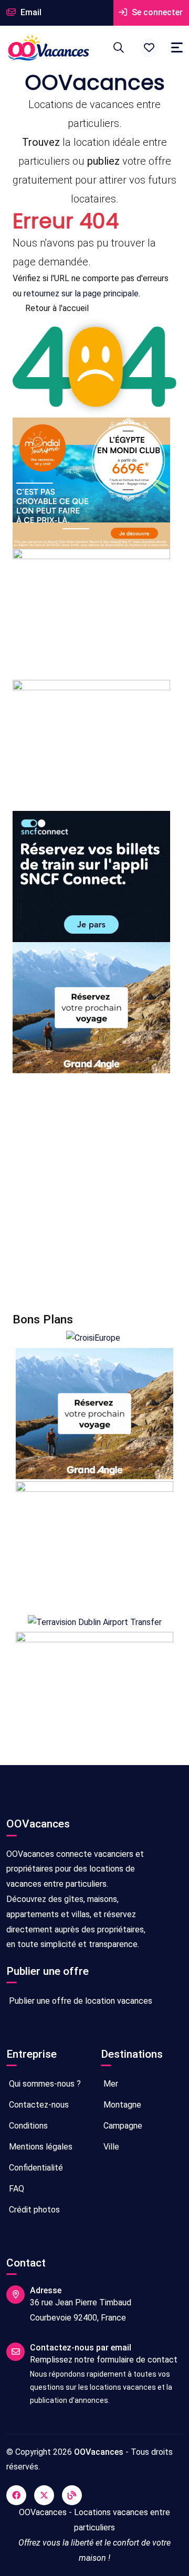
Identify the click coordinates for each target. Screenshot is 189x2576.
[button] (149, 48)
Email (30, 12)
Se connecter (156, 12)
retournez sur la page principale (81, 293)
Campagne (122, 2126)
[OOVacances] (48, 48)
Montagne (121, 2105)
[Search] (119, 48)
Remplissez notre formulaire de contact (104, 2360)
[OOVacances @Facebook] (16, 2495)
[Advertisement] (94, 1193)
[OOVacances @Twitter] (44, 2495)
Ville (110, 2147)
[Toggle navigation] (177, 47)
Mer (110, 2084)
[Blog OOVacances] (72, 2495)
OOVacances (99, 2452)
